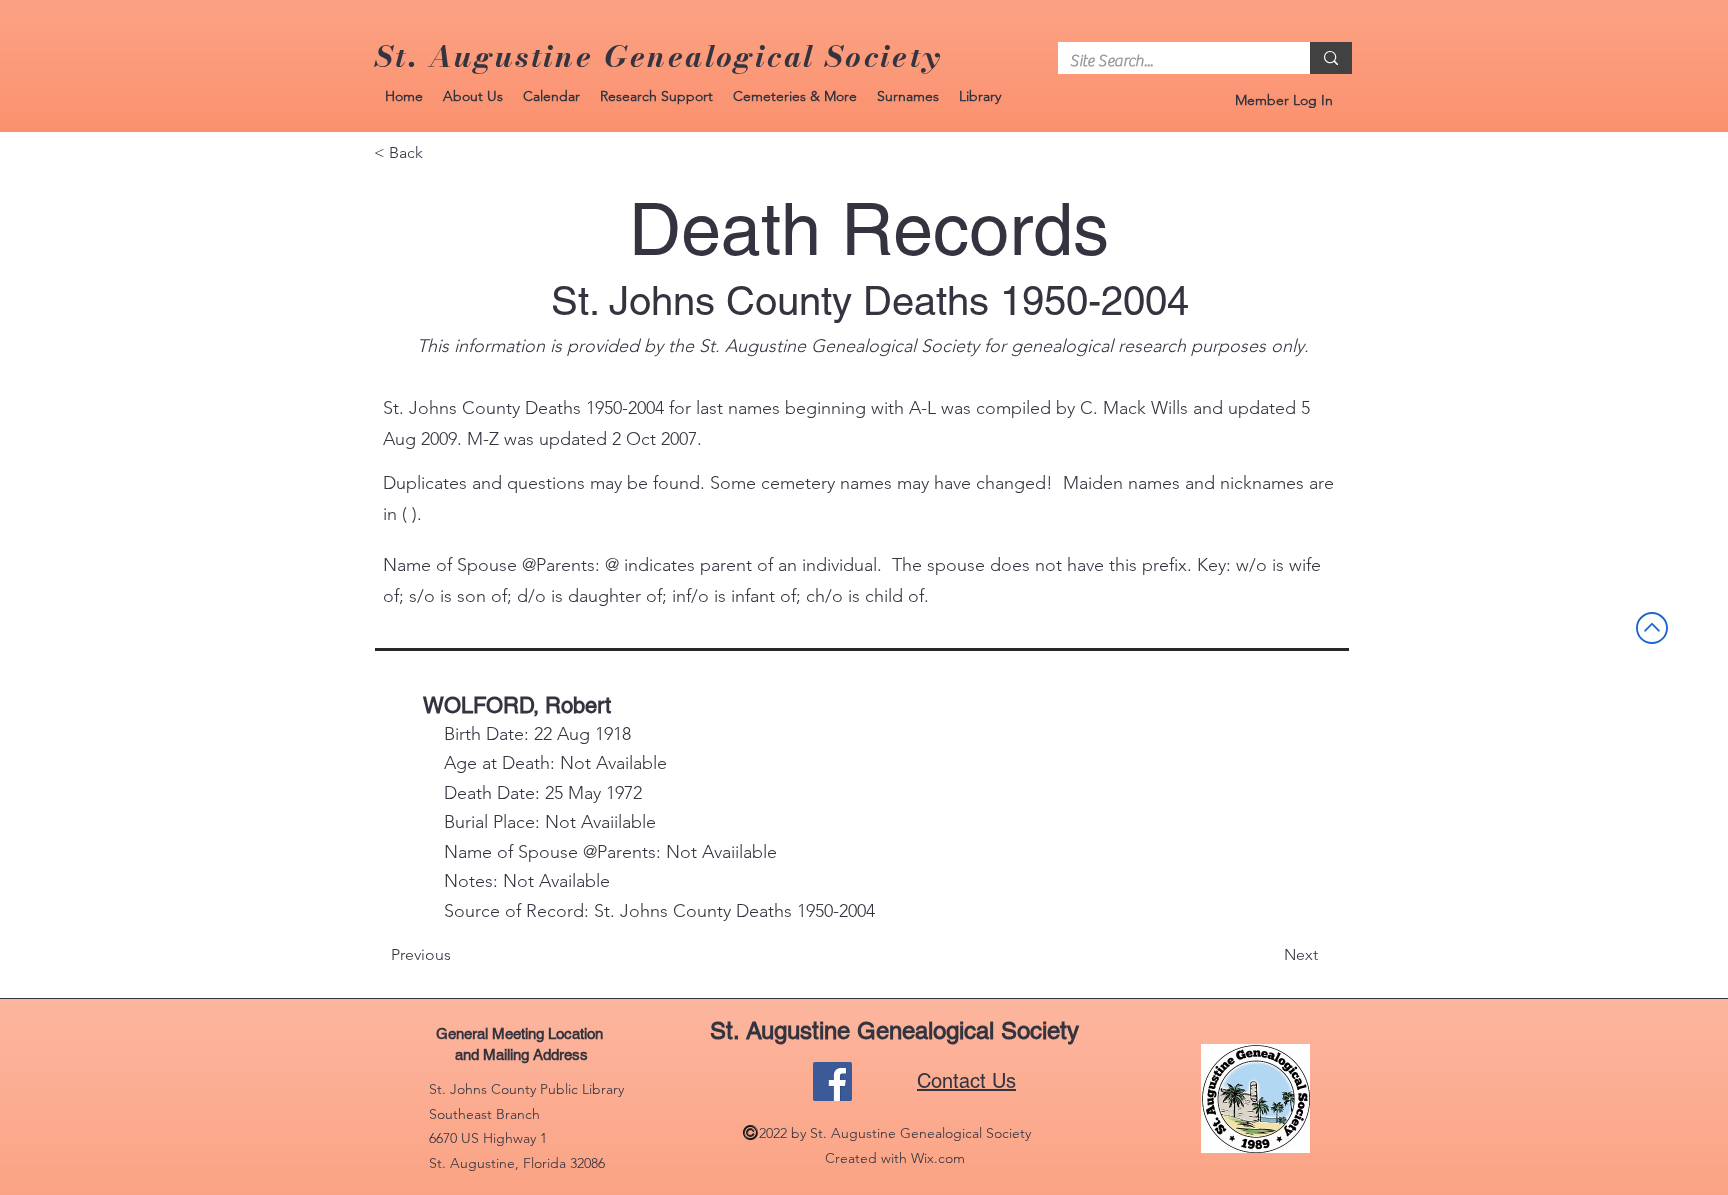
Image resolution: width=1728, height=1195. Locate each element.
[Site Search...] (1331, 58)
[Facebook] (832, 1081)
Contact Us (966, 1081)
